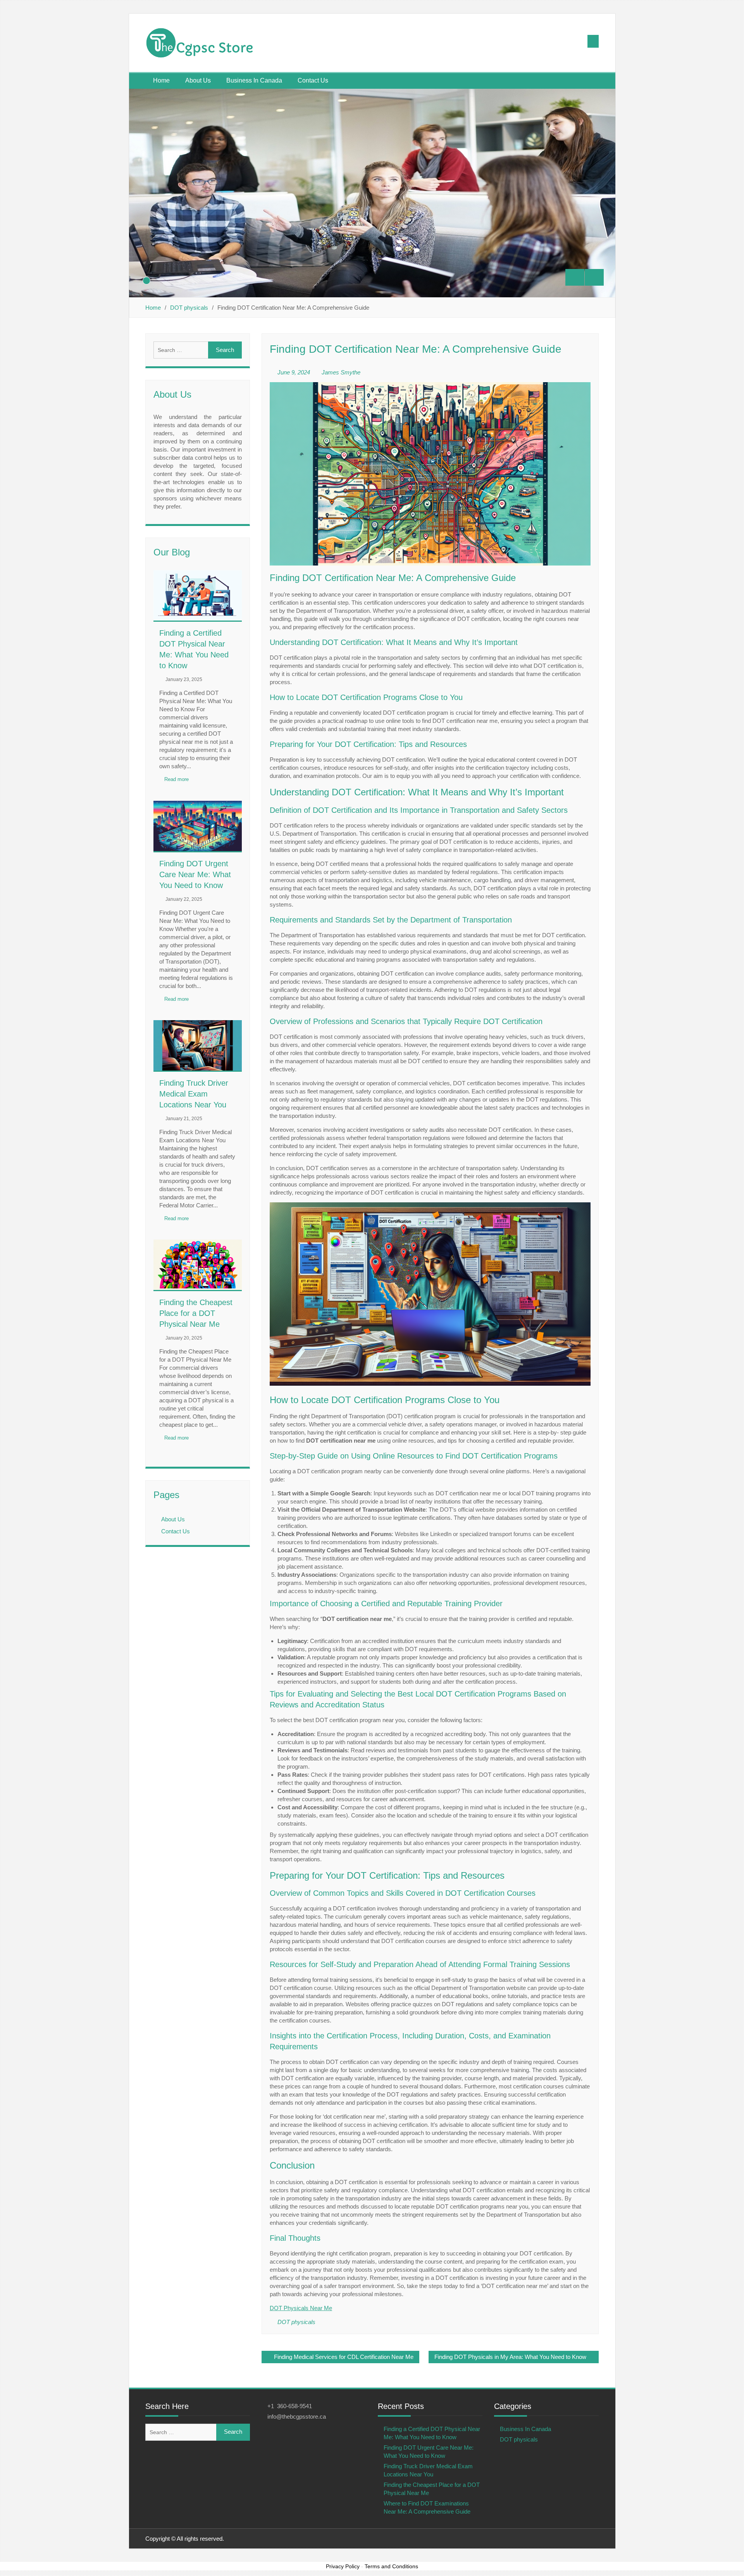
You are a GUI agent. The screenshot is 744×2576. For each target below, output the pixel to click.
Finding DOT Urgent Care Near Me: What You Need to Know (195, 874)
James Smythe (341, 372)
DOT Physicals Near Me (301, 2308)
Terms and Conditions (391, 2566)
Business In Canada (254, 80)
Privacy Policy (343, 2566)
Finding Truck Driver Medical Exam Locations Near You (194, 1094)
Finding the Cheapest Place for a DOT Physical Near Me (196, 1313)
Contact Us (313, 80)
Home (161, 80)
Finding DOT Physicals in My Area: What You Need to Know (510, 2357)
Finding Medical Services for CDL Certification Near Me (344, 2357)
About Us (198, 80)
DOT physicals (296, 2322)
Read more (177, 779)
